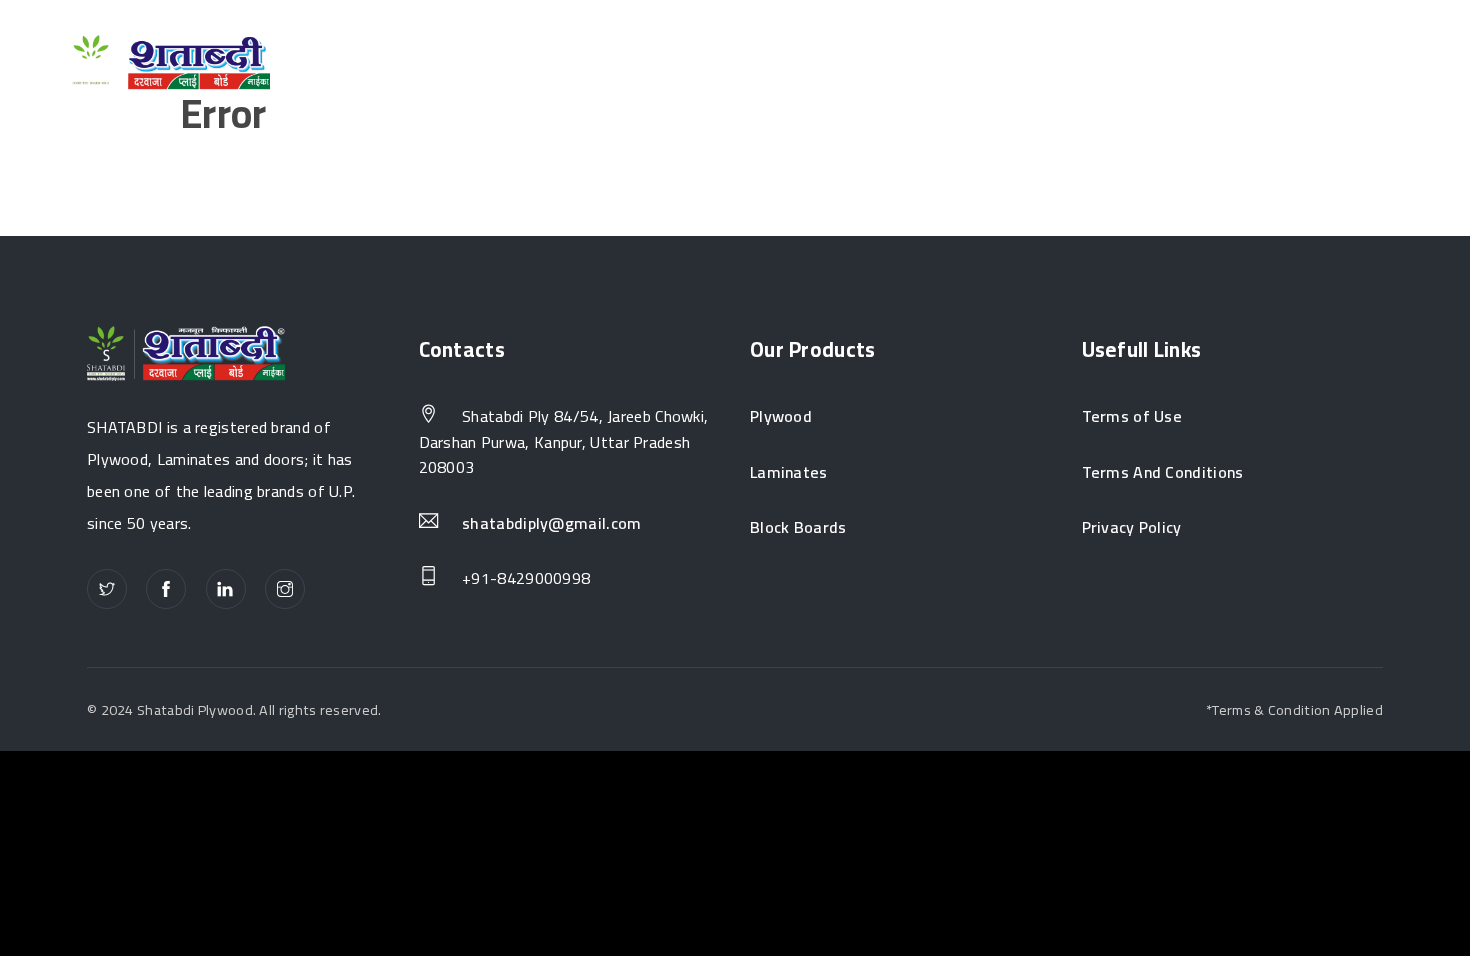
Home (444, 64)
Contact (1080, 64)
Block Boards (798, 528)
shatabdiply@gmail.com (551, 524)
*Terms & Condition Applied (1294, 709)
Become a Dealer (911, 64)
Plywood (781, 417)
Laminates (789, 473)
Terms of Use (1132, 417)
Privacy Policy (1132, 528)
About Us (570, 64)
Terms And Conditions (1163, 473)
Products (714, 64)
